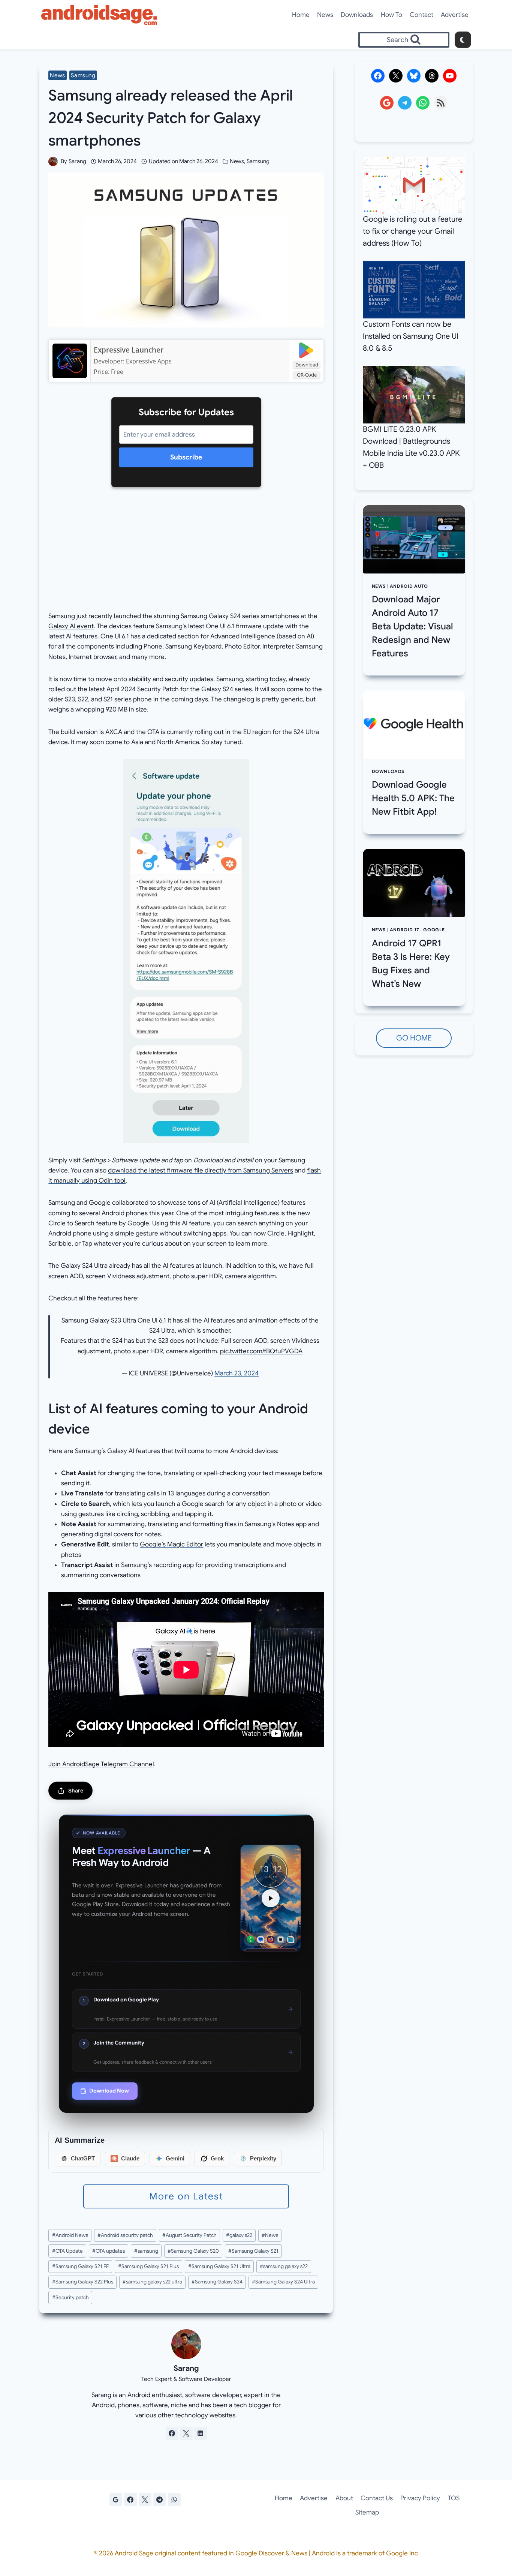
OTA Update (67, 2251)
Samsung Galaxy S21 (253, 2251)
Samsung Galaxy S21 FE (80, 2266)
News (325, 15)
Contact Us (377, 2498)
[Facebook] (130, 2499)
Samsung (83, 75)
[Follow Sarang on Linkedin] (201, 2433)
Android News (70, 2235)
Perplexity (263, 2158)
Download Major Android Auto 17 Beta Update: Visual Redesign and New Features (412, 626)
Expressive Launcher (129, 350)
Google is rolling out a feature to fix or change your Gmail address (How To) (412, 231)
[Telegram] (160, 2499)
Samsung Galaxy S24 (211, 616)
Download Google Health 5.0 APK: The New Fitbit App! (413, 798)
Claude (130, 2158)
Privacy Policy (420, 2498)
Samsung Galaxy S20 (193, 2251)
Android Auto (409, 586)
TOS (454, 2498)
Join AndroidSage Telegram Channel (101, 1764)
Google (434, 930)
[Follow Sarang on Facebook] (172, 2433)
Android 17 (405, 930)
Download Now (109, 2091)
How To (391, 15)
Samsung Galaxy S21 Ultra (219, 2266)
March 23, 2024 (237, 1373)
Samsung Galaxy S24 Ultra (283, 2282)
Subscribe (186, 457)
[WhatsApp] (174, 2499)
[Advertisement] (186, 555)
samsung (146, 2251)
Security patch (70, 2298)
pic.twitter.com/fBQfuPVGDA (261, 1351)
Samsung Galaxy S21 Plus (148, 2266)
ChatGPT (83, 2158)
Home (301, 15)
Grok (217, 2158)
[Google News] (116, 2499)
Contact (421, 15)
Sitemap (367, 2512)
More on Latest (186, 2196)
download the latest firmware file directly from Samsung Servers (201, 1170)
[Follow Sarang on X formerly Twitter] (186, 2433)
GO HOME (414, 1038)
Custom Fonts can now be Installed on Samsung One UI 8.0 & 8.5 (411, 336)
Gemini (175, 2158)
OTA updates (109, 2251)
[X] (145, 2499)
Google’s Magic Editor (171, 1544)
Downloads (357, 15)
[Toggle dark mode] (463, 40)
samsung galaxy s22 (284, 2266)
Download (307, 365)
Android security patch (125, 2235)
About (344, 2498)
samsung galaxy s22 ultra (152, 2282)
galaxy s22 (239, 2235)
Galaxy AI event (71, 626)
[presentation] (414, 539)
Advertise (455, 15)
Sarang (77, 161)
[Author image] (53, 161)
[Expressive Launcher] (70, 361)
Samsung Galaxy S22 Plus (83, 2282)
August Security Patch (189, 2235)
